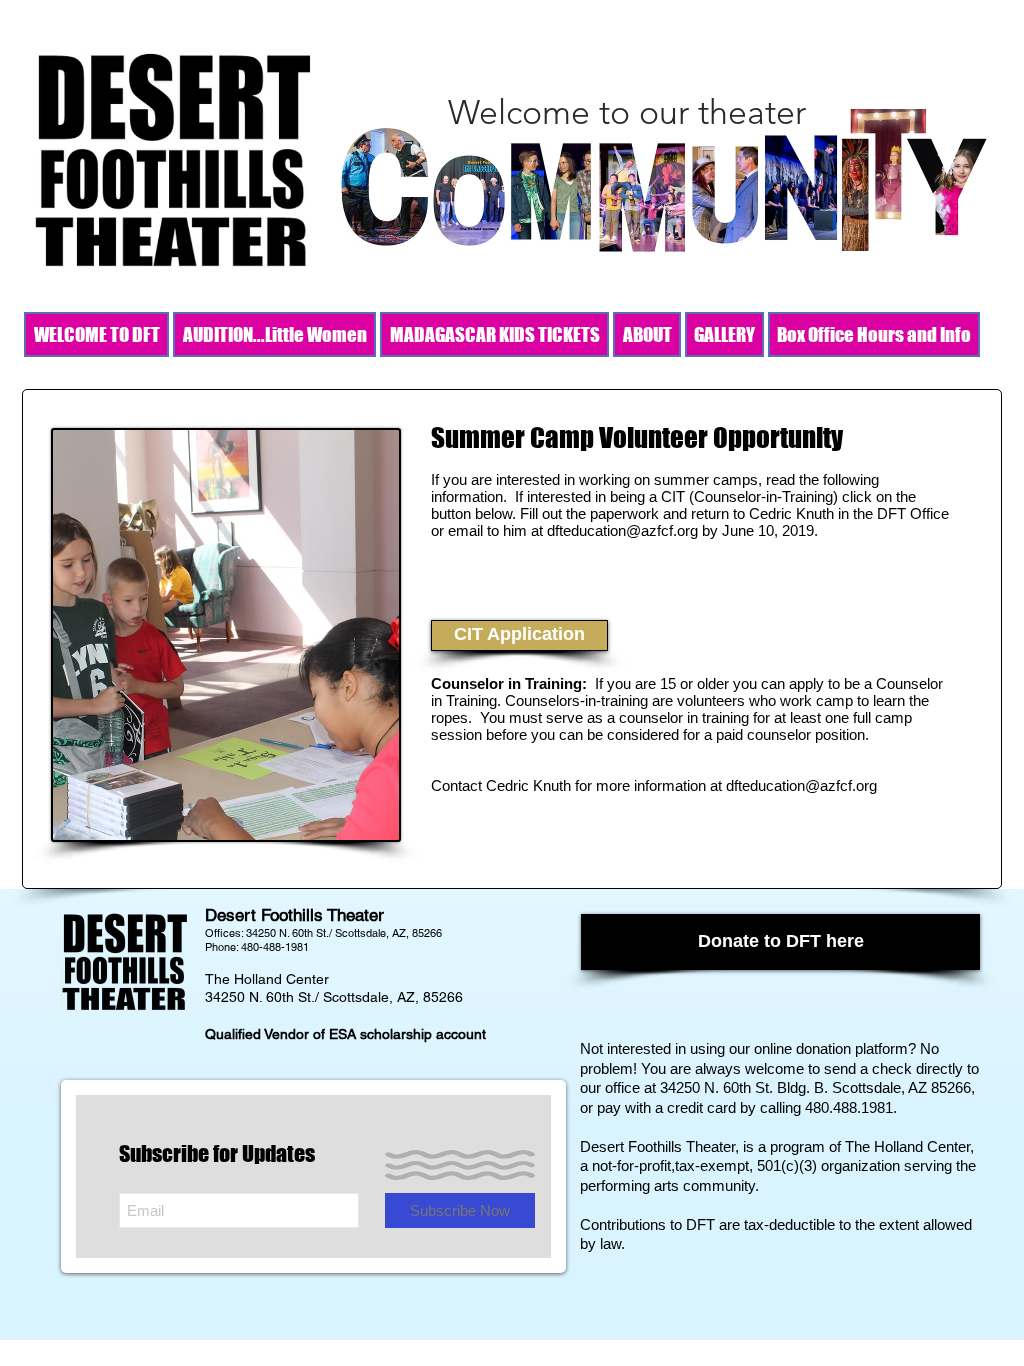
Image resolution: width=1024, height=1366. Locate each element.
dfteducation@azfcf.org (622, 530)
